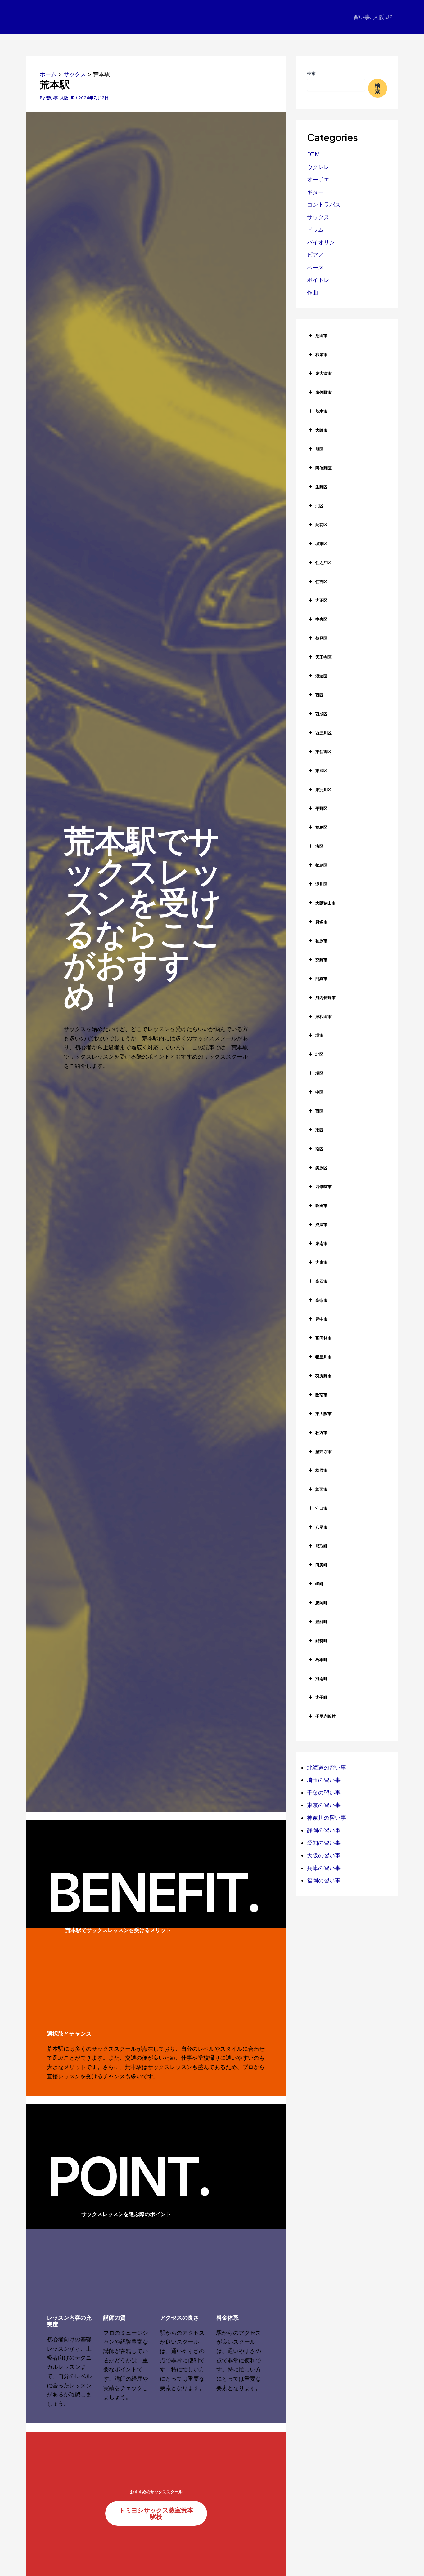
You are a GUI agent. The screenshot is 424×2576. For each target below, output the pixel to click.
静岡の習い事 (324, 1830)
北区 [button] (319, 506)
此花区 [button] (321, 525)
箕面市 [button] (321, 1489)
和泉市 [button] (321, 354)
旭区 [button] (319, 449)
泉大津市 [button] (323, 373)
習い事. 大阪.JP (373, 17)
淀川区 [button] (321, 884)
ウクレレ (318, 167)
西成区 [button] (321, 714)
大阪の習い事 (324, 1855)
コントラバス (324, 204)
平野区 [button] (321, 808)
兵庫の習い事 (324, 1868)
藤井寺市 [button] (323, 1451)
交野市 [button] (321, 960)
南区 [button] (319, 1149)
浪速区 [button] (321, 676)
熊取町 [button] (321, 1546)
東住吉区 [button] (323, 752)
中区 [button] (319, 1092)
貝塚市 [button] (321, 922)
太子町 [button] (321, 1697)
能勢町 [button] (321, 1641)
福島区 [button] (321, 827)
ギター (315, 192)
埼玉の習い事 (324, 1780)
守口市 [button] (321, 1508)
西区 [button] (319, 695)
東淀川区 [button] (323, 789)
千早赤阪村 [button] (325, 1716)
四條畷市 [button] (323, 1187)
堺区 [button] (319, 1073)
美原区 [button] (321, 1168)
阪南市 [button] (321, 1395)
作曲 (313, 293)
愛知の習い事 (324, 1843)
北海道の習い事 (327, 1768)
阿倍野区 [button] (323, 468)
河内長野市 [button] (325, 997)
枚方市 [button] (321, 1432)
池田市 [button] (321, 335)
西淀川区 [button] (323, 733)
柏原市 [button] (321, 941)
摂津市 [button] (321, 1224)
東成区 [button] (321, 771)
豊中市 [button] (321, 1319)
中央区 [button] (321, 619)
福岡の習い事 (324, 1880)
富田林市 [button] (323, 1338)
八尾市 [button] (321, 1527)
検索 (311, 73)
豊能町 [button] (321, 1622)
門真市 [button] (321, 979)
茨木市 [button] (321, 411)
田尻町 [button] (321, 1565)
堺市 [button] (319, 1035)
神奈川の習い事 (327, 1818)
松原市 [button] (321, 1470)
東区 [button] (319, 1130)
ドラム (315, 230)
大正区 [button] (321, 600)
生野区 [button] (321, 487)
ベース (315, 267)
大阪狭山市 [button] (325, 903)
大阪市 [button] (321, 430)
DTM (313, 154)
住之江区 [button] (323, 562)
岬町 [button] (319, 1584)
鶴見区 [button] (321, 638)
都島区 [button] (321, 865)
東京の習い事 (324, 1805)
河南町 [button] (321, 1678)
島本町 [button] (321, 1659)
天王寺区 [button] (323, 657)
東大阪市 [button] (323, 1414)
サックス (318, 217)
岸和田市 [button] (323, 1016)
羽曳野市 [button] (323, 1376)
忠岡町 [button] (321, 1603)
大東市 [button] (321, 1262)
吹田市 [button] (321, 1206)
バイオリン (321, 242)
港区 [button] (319, 846)
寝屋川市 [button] (323, 1357)
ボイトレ (318, 280)
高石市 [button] (321, 1281)
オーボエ (318, 179)
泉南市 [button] (321, 1243)
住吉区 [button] (321, 581)
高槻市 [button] (321, 1300)
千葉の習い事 (324, 1793)
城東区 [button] (321, 544)
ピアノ (315, 255)
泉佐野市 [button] (323, 392)
